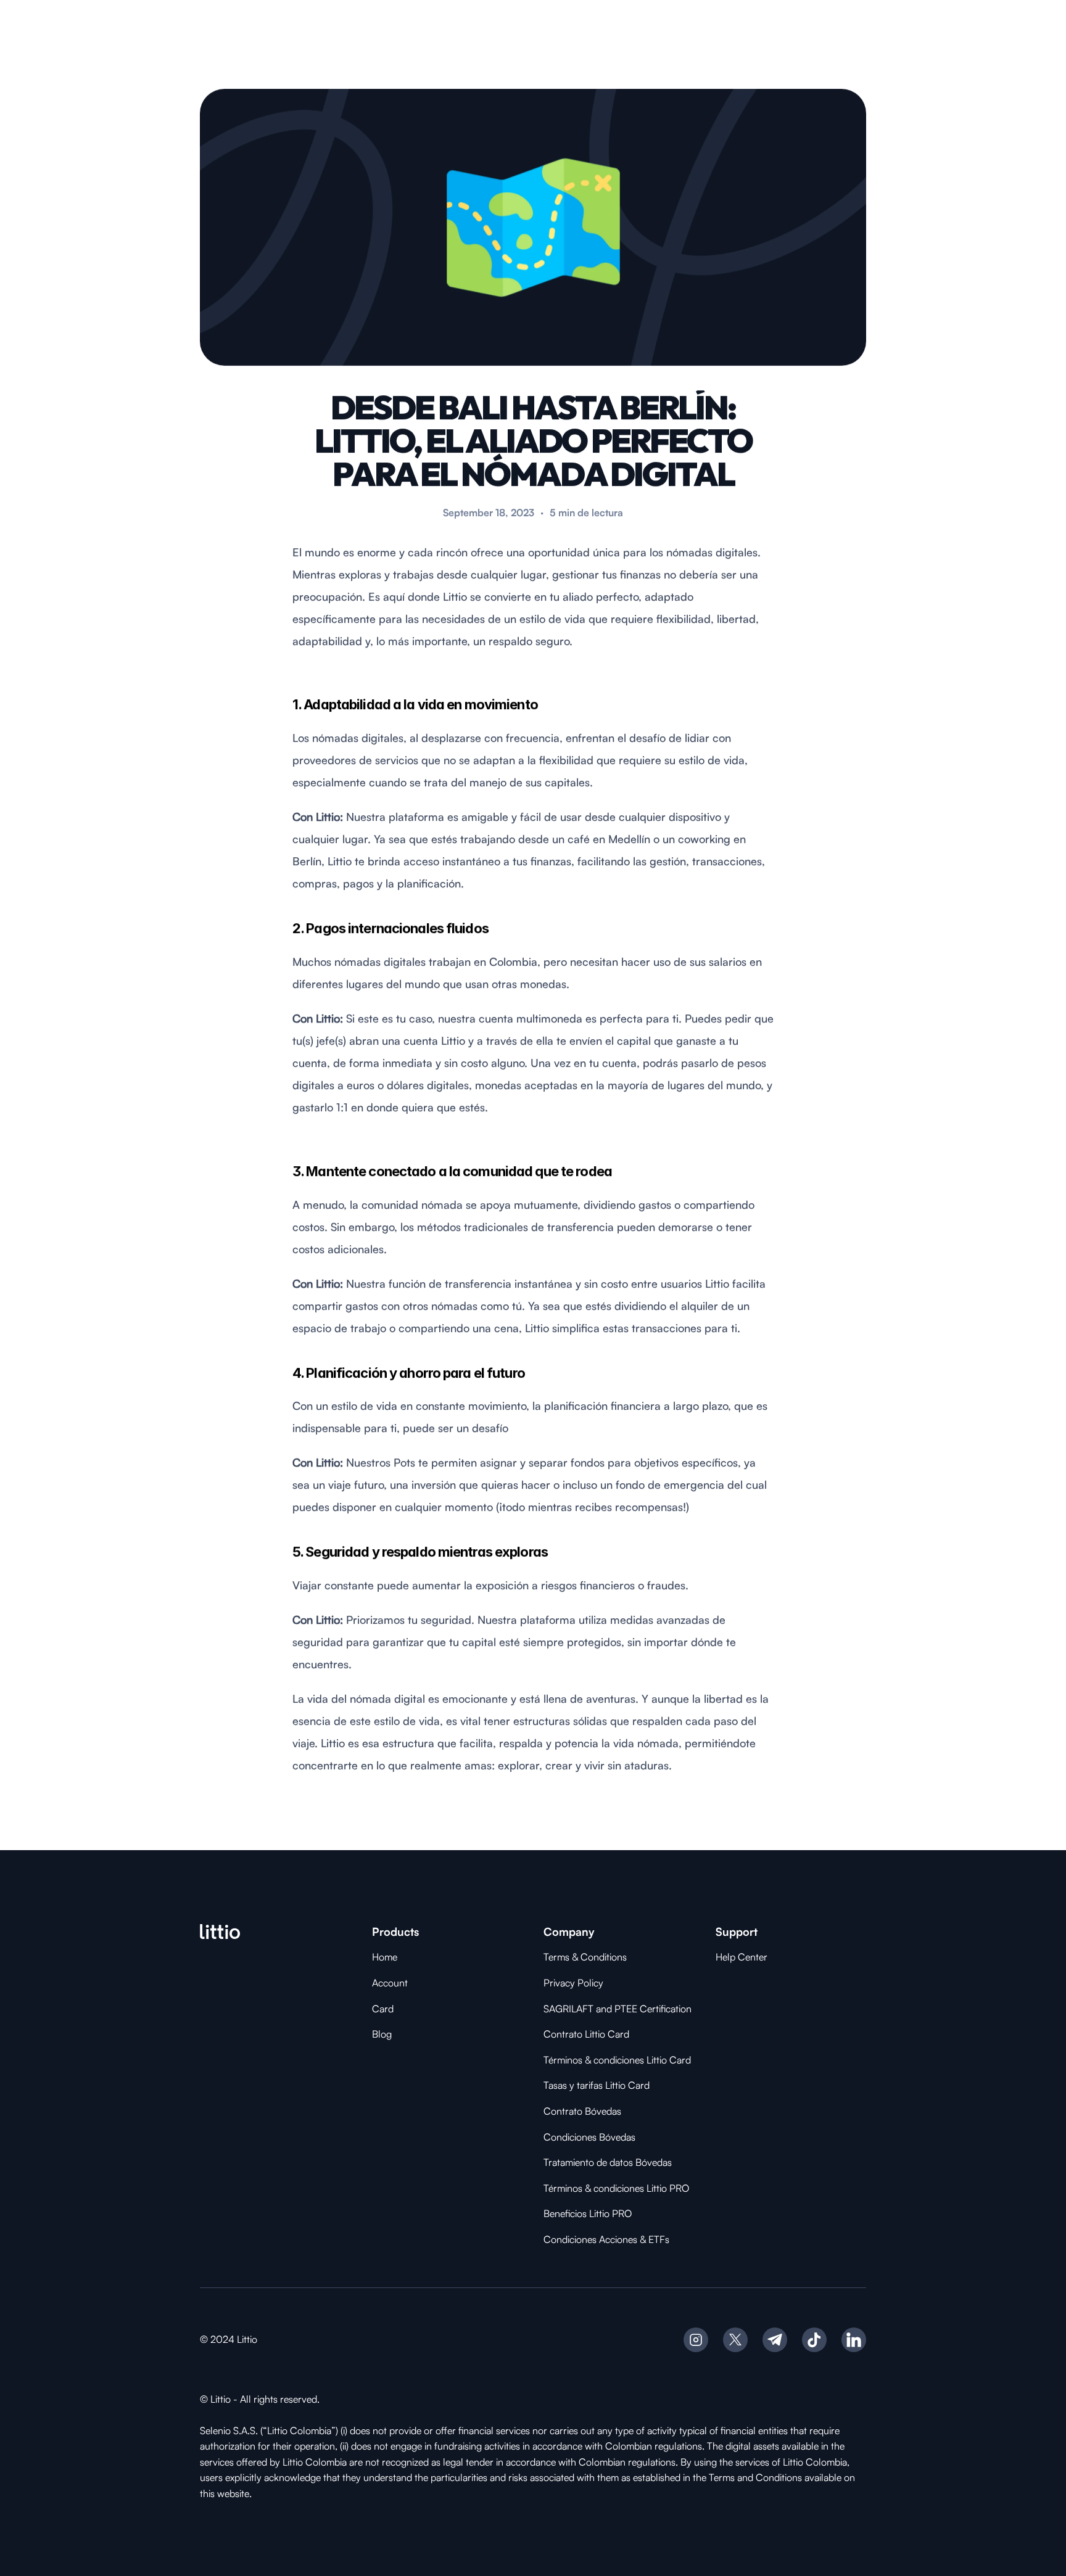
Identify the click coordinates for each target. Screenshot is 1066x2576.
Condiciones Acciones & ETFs (606, 2239)
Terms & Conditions (585, 1957)
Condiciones (571, 2137)
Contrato (564, 2111)
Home (385, 1957)
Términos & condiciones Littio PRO (616, 2188)
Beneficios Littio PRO (588, 2213)
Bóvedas (603, 2111)
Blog (382, 2034)
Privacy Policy (573, 1983)
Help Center (742, 1957)
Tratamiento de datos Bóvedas (608, 2162)
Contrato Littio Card (586, 2034)
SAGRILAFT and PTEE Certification (618, 2009)
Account (390, 1983)
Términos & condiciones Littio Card (617, 2060)
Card (383, 2009)
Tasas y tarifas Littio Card (597, 2085)
